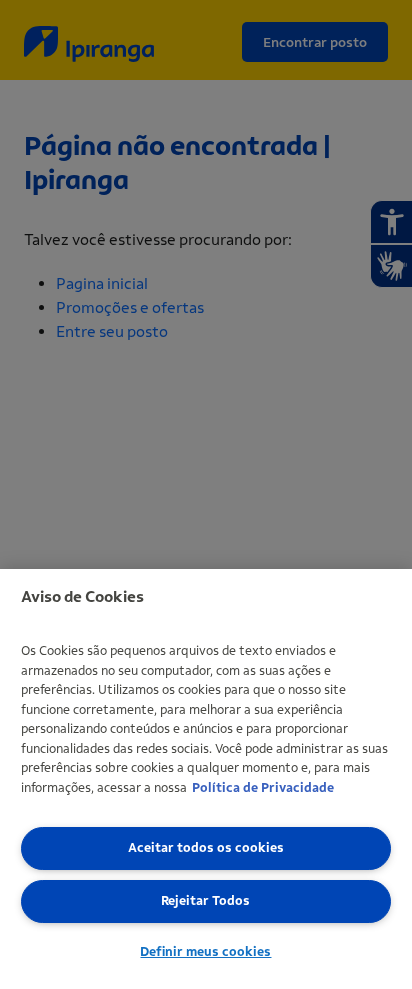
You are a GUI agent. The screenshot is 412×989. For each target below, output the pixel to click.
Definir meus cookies (205, 951)
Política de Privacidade (263, 787)
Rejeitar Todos (205, 900)
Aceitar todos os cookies (206, 847)
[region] (206, 779)
